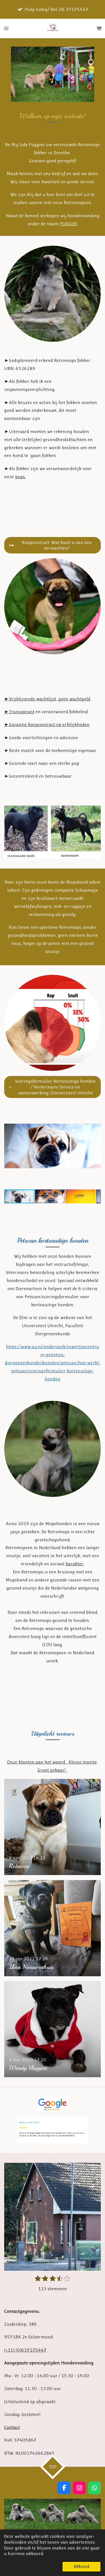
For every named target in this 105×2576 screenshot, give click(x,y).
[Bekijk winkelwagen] (99, 28)
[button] (96, 52)
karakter (74, 1564)
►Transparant (19, 712)
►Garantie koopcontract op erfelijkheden (47, 724)
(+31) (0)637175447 (25, 2350)
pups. (20, 477)
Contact (12, 2427)
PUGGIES (69, 224)
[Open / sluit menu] (6, 28)
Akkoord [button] (81, 2567)
